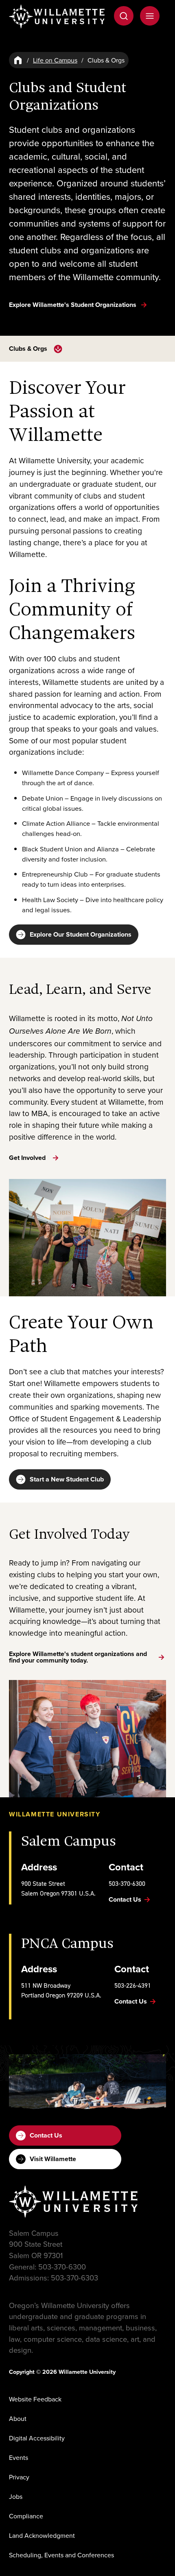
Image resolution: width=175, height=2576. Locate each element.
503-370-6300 (127, 1883)
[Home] (18, 60)
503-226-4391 (133, 1985)
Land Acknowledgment (42, 2535)
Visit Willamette (53, 2159)
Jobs (16, 2496)
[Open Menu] (150, 16)
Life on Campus (55, 60)
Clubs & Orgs (28, 349)
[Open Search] (124, 16)
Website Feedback (35, 2399)
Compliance (26, 2516)
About (18, 2418)
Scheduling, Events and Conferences (61, 2555)
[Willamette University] (57, 16)
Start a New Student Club (67, 1479)
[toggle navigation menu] (58, 349)
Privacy (19, 2477)
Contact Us (46, 2135)
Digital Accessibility (37, 2438)
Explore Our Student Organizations (81, 934)
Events (19, 2457)
